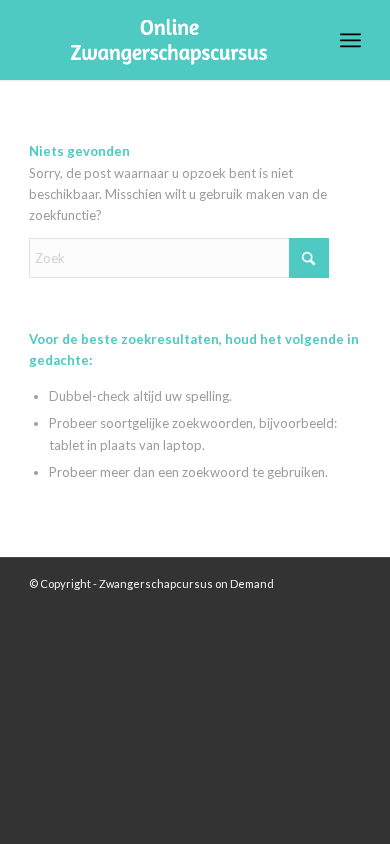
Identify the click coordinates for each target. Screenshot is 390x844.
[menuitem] (350, 40)
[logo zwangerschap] (161, 40)
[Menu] (350, 40)
